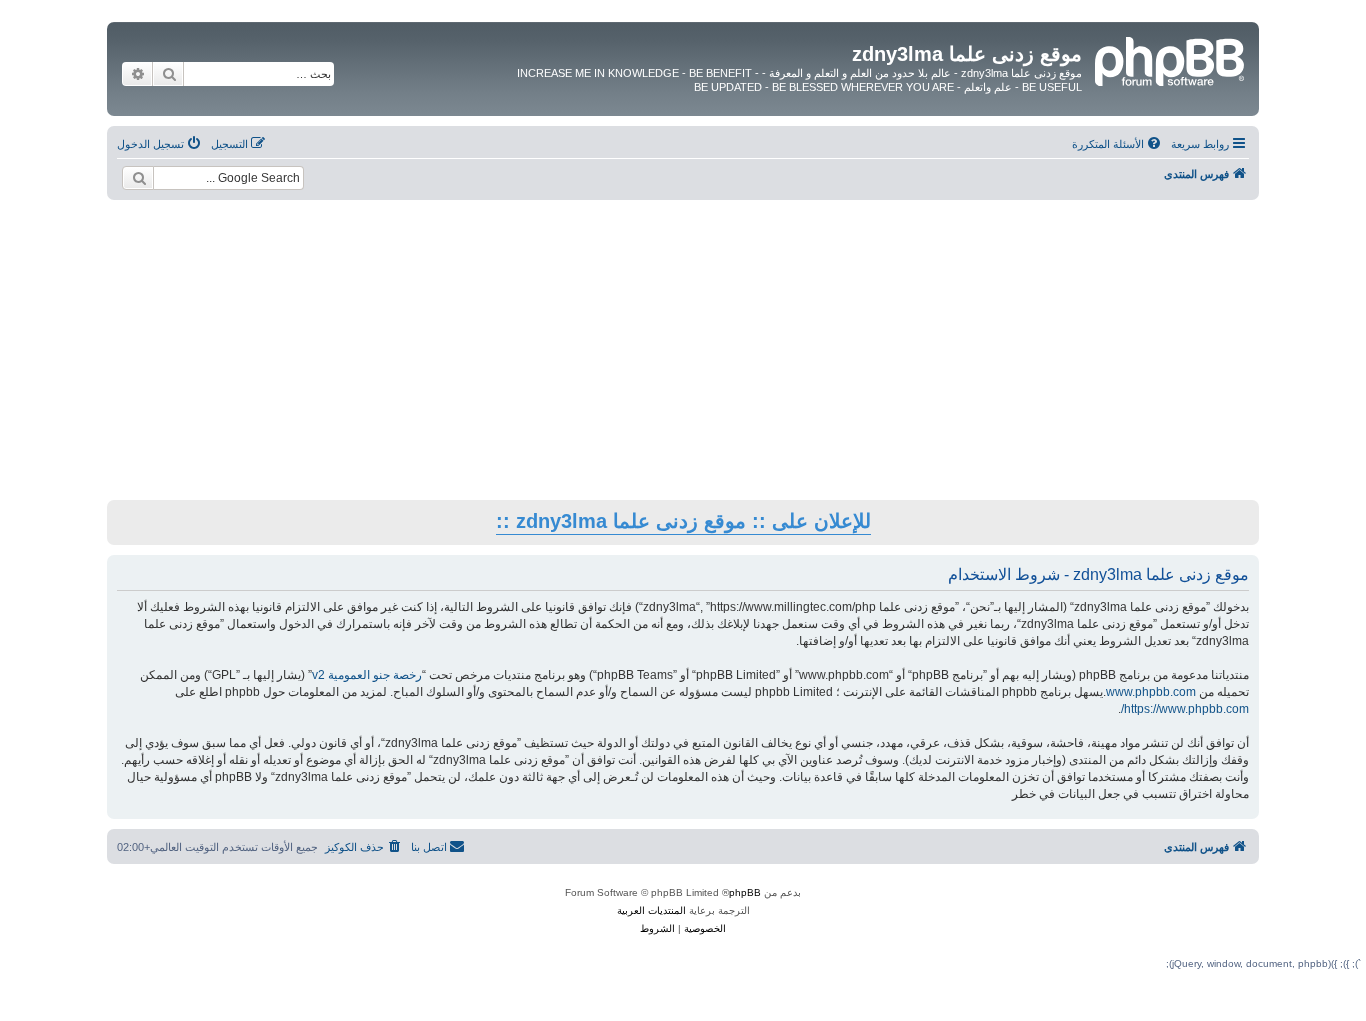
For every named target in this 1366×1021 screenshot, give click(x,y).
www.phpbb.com (1151, 692)
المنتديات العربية (651, 910)
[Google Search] (138, 178)
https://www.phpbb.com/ (1185, 709)
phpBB (745, 892)
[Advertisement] (683, 350)
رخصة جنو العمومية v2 (367, 675)
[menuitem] (1118, 144)
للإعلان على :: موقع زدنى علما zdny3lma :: (683, 521)
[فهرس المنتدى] (1168, 59)
